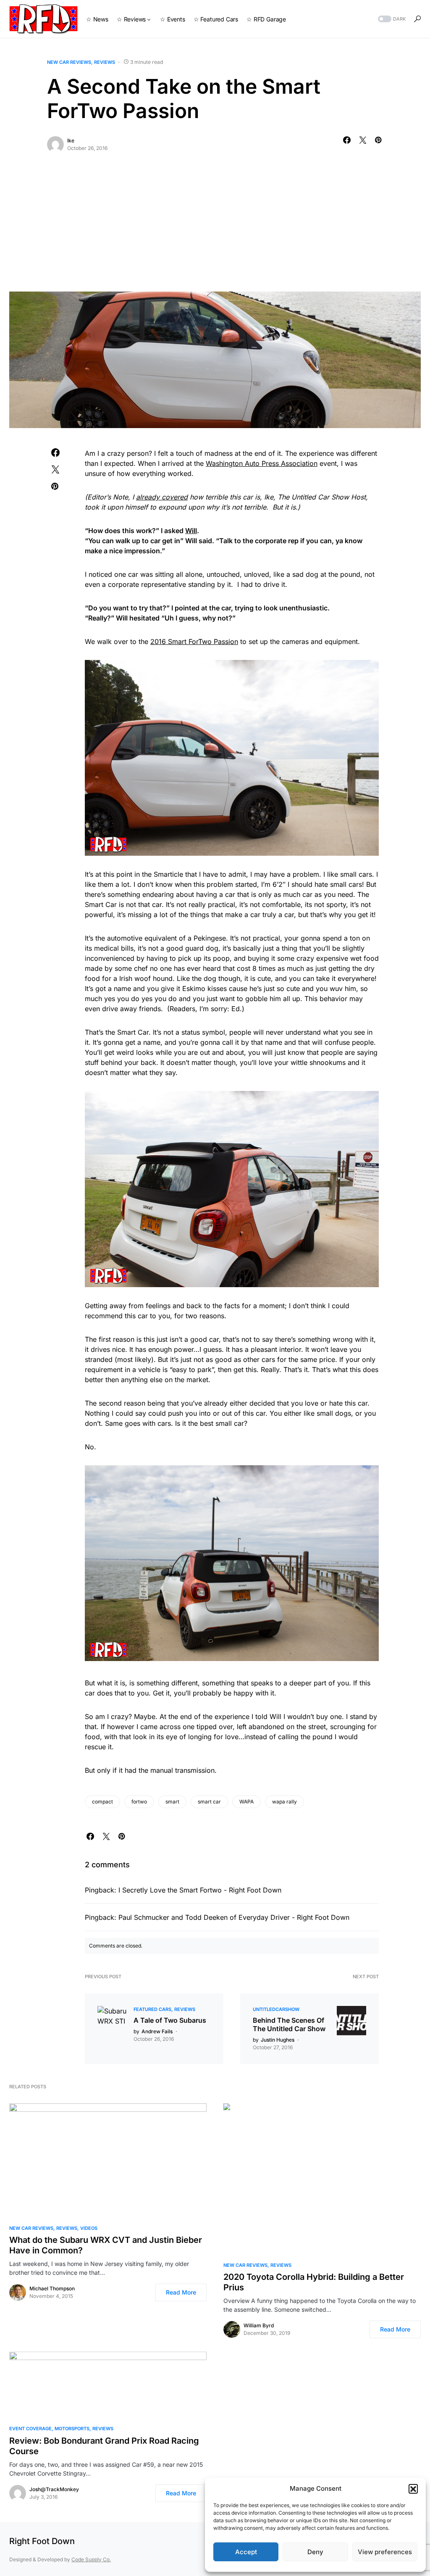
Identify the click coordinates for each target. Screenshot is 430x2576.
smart (172, 1802)
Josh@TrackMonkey (54, 2489)
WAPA (246, 1802)
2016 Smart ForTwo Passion (194, 641)
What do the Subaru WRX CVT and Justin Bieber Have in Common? (106, 2245)
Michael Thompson (52, 2288)
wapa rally (284, 1802)
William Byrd (259, 2325)
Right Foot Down (42, 2541)
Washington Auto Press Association (262, 463)
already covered (162, 497)
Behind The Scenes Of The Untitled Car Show (289, 2024)
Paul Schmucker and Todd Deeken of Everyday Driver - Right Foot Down (234, 1917)
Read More (181, 2292)
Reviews (105, 62)
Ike (71, 141)
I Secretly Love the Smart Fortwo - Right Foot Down (200, 1890)
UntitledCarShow (276, 2009)
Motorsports (72, 2429)
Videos (89, 2228)
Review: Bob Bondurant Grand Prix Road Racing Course (104, 2446)
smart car (209, 1802)
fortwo (139, 1802)
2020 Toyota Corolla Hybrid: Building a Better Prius (314, 2282)
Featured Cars (152, 2009)
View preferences (385, 2552)
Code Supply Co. (91, 2559)
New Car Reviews (69, 62)
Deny (315, 2552)
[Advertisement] (215, 229)
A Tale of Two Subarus (170, 2020)
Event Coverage (30, 2429)
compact (102, 1802)
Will (191, 531)
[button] (413, 2489)
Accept (246, 2552)
